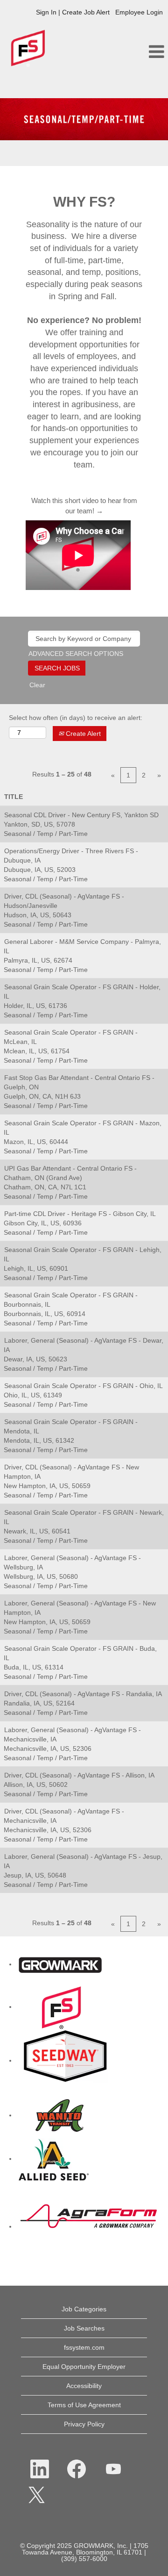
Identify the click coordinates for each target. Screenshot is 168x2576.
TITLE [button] (14, 797)
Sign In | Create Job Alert (73, 12)
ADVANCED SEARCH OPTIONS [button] (76, 654)
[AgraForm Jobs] (89, 2226)
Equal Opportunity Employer (84, 2367)
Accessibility (84, 2386)
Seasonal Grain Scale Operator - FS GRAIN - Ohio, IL (84, 1386)
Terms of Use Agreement (84, 2405)
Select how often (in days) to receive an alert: (76, 718)
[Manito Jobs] (60, 2115)
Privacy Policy (84, 2424)
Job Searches (84, 2328)
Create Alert (82, 734)
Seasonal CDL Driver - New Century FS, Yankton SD (81, 815)
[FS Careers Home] (62, 2007)
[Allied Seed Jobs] (54, 2159)
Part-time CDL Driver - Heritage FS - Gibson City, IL (80, 1214)
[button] (140, 52)
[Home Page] (60, 1964)
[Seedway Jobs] (65, 2060)
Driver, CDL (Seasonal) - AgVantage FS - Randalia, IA (83, 1694)
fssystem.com (84, 2347)
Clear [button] (37, 685)
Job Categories (84, 2309)
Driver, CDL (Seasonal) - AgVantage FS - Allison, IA (79, 1775)
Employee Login (139, 12)
